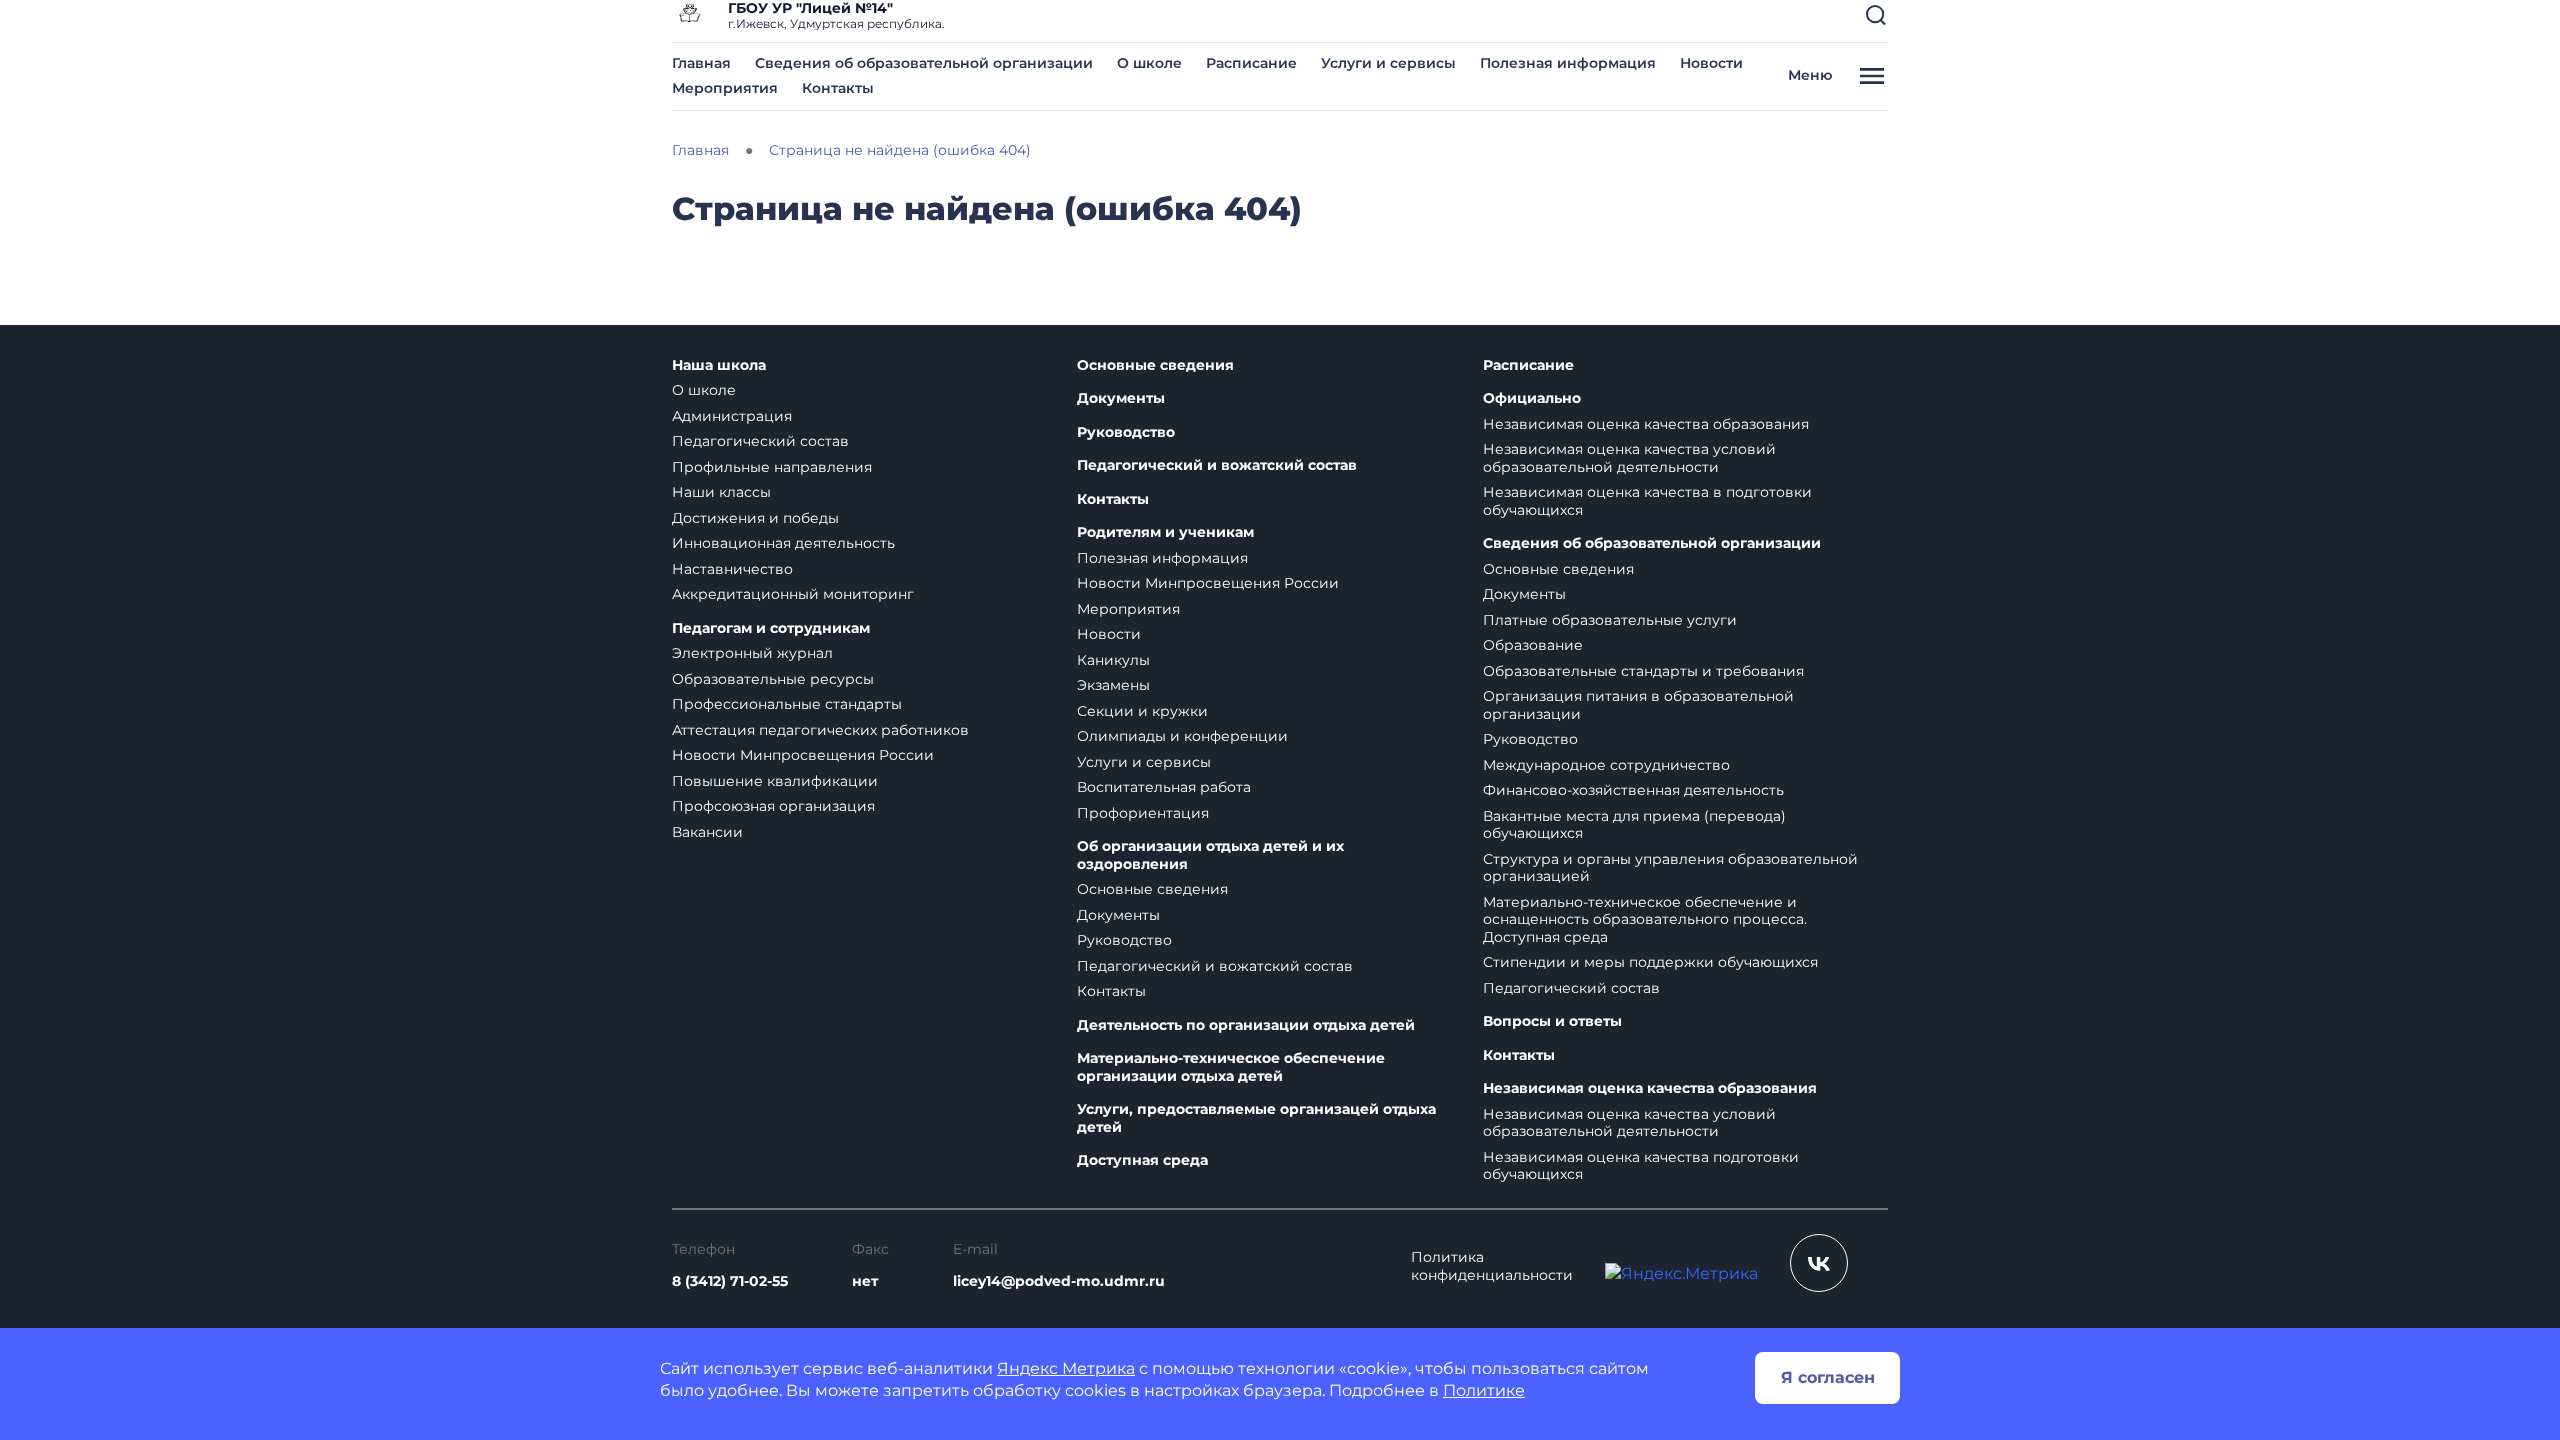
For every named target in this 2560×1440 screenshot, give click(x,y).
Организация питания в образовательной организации (1638, 705)
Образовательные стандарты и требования (1643, 671)
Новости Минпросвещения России (803, 755)
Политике (1484, 1390)
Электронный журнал (752, 653)
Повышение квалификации (775, 781)
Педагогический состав (760, 441)
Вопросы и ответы (1552, 1021)
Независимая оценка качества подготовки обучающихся (1641, 1166)
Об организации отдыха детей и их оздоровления (1210, 855)
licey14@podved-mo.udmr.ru (1059, 1281)
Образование (1533, 645)
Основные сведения (1155, 365)
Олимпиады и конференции (1182, 736)
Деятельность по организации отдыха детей (1246, 1025)
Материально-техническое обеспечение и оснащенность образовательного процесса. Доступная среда (1645, 919)
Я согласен (1828, 1377)
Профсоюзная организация (773, 806)
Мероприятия (725, 88)
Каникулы (1113, 660)
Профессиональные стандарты (787, 704)
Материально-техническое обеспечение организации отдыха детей (1231, 1067)
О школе (1149, 63)
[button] (1876, 15)
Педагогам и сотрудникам (771, 628)
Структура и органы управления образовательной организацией (1670, 868)
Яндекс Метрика (1066, 1368)
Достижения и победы (755, 518)
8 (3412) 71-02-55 (730, 1281)
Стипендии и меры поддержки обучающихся (1650, 962)
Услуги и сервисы (1388, 63)
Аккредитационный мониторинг (793, 594)
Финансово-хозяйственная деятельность (1633, 790)
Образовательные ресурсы (773, 679)
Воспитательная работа (1164, 787)
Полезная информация (1568, 63)
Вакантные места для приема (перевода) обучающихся (1634, 825)
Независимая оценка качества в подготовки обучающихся (1647, 501)
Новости (1711, 63)
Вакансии (707, 832)
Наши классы (721, 492)
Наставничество (732, 569)
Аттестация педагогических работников (820, 730)
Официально (1532, 398)
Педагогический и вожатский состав (1217, 465)
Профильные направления (772, 467)
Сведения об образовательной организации (924, 63)
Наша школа (719, 365)
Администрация (732, 416)
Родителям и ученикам (1165, 532)
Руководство (1126, 432)
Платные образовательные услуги (1610, 620)
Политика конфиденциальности (1492, 1266)
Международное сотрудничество (1606, 765)
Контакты (838, 88)
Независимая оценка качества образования (1646, 424)
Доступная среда (1142, 1160)
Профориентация (1143, 813)
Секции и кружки (1142, 711)
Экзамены (1113, 685)
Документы (1121, 398)
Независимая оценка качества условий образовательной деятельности (1629, 458)
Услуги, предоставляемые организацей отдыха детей (1256, 1118)
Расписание (1251, 63)
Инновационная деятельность (783, 543)
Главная (701, 63)
